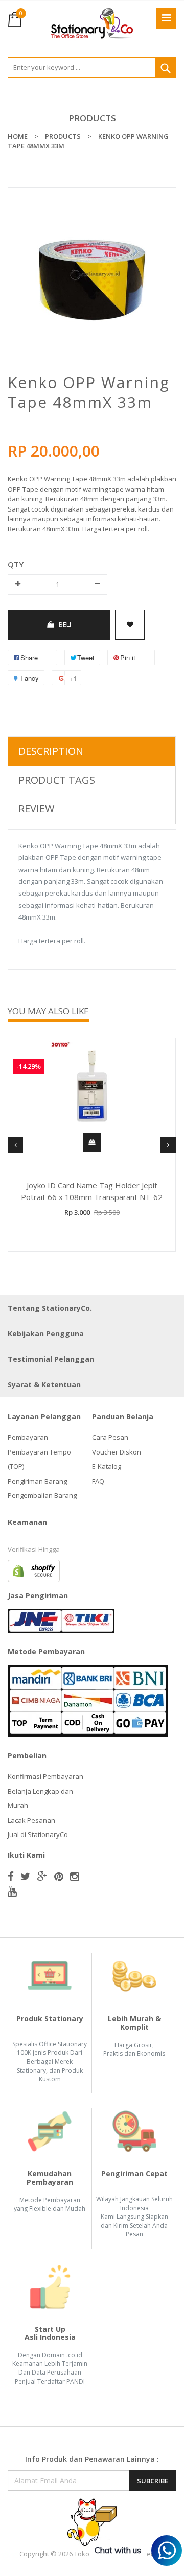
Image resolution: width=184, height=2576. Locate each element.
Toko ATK (88, 2554)
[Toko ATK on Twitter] (26, 1876)
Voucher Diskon (117, 1452)
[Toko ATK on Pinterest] (59, 1876)
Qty (16, 564)
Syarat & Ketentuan (44, 1384)
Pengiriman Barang (37, 1481)
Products (92, 118)
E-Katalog (107, 1466)
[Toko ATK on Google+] (42, 1876)
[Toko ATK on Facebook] (11, 1876)
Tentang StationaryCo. (50, 1308)
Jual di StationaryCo (38, 1834)
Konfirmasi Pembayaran (45, 1776)
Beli (65, 624)
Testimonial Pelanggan (51, 1359)
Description (51, 751)
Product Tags (57, 780)
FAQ (98, 1481)
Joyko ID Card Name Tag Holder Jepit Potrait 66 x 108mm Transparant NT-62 (92, 1191)
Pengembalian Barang (42, 1495)
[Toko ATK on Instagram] (75, 1876)
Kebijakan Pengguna (46, 1333)
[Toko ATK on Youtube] (12, 1892)
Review (36, 809)
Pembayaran (28, 1437)
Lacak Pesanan (31, 1820)
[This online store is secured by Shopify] (34, 1570)
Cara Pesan (110, 1437)
